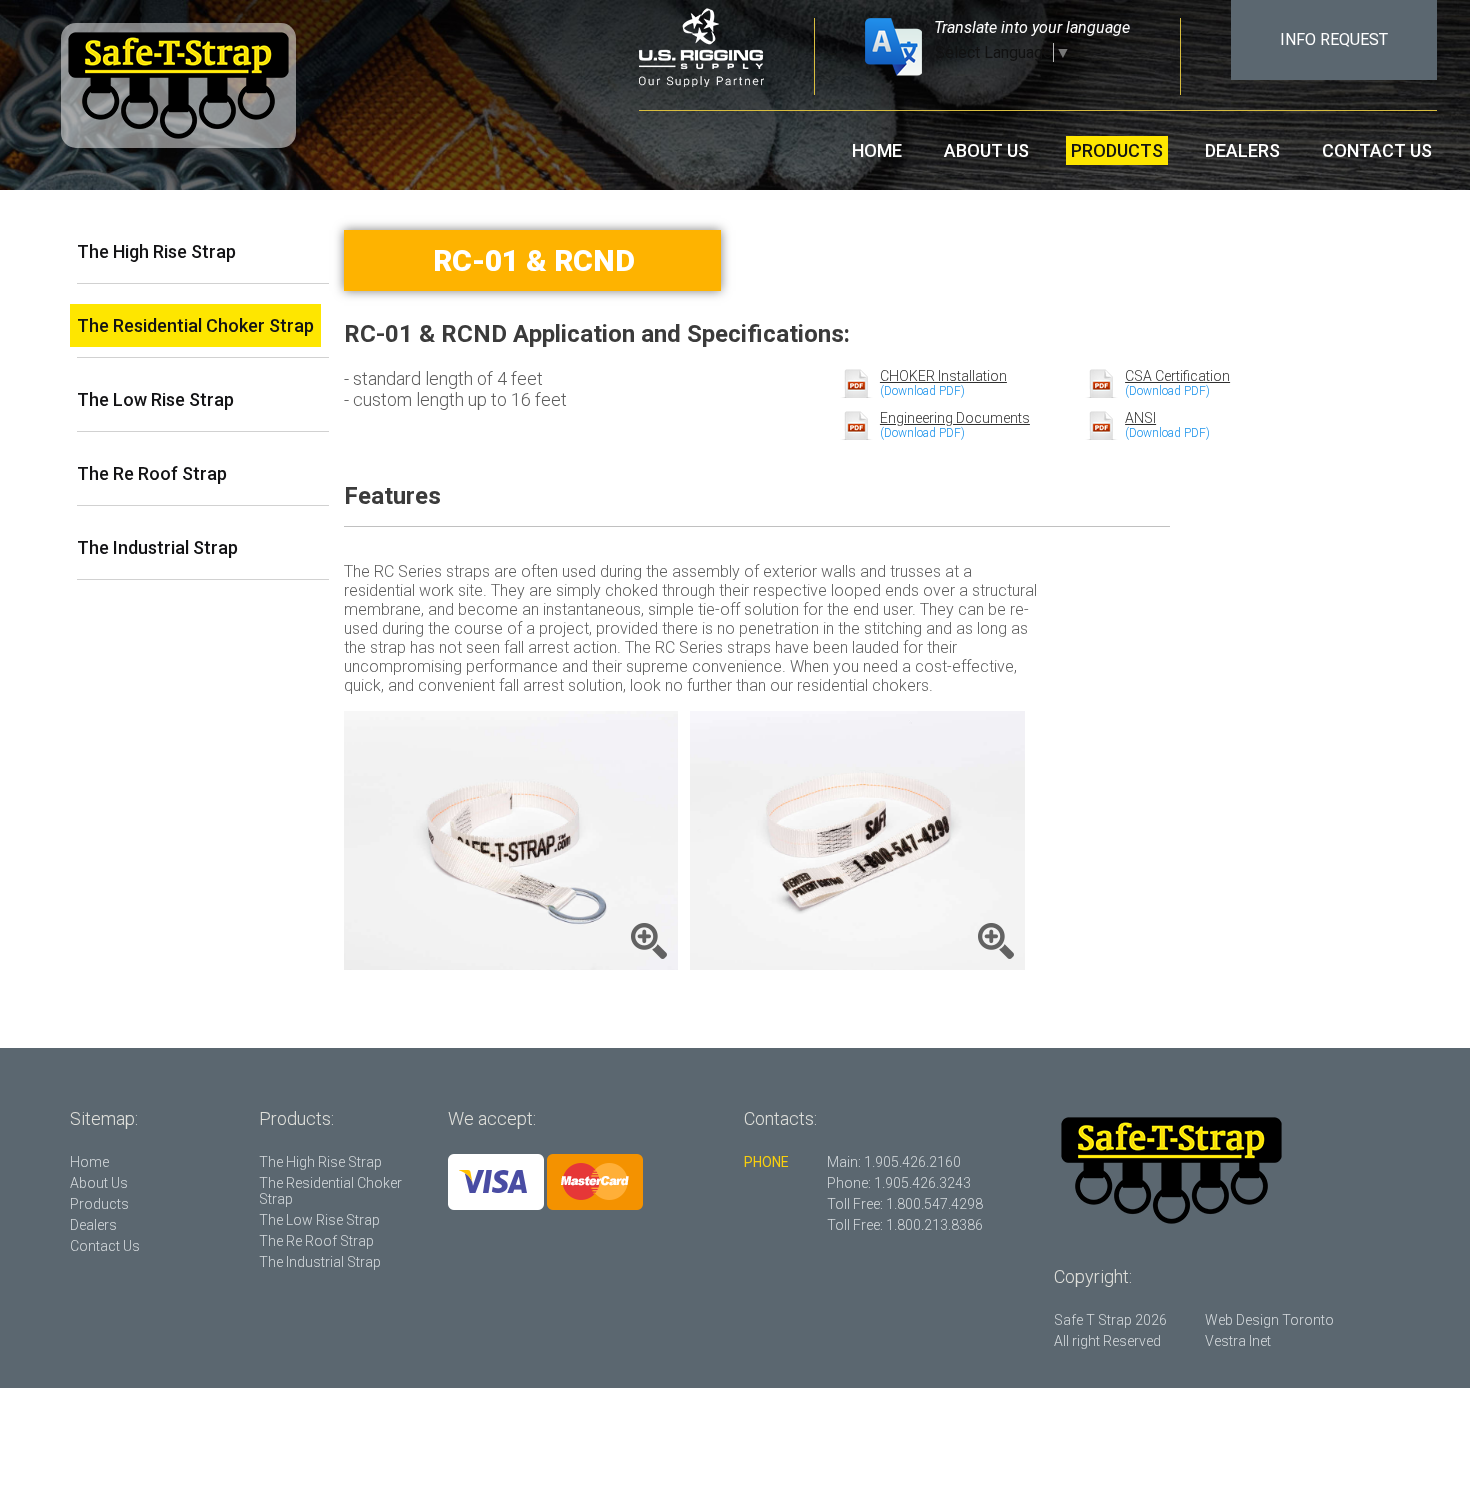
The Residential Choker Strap (195, 325)
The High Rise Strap (156, 251)
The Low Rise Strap (155, 399)
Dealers (1242, 150)
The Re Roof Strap (152, 473)
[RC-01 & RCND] (511, 840)
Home (877, 150)
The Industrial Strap (157, 547)
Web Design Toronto (1269, 1320)
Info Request (1334, 39)
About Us (986, 150)
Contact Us (1377, 150)
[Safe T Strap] (178, 87)
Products (1117, 150)
